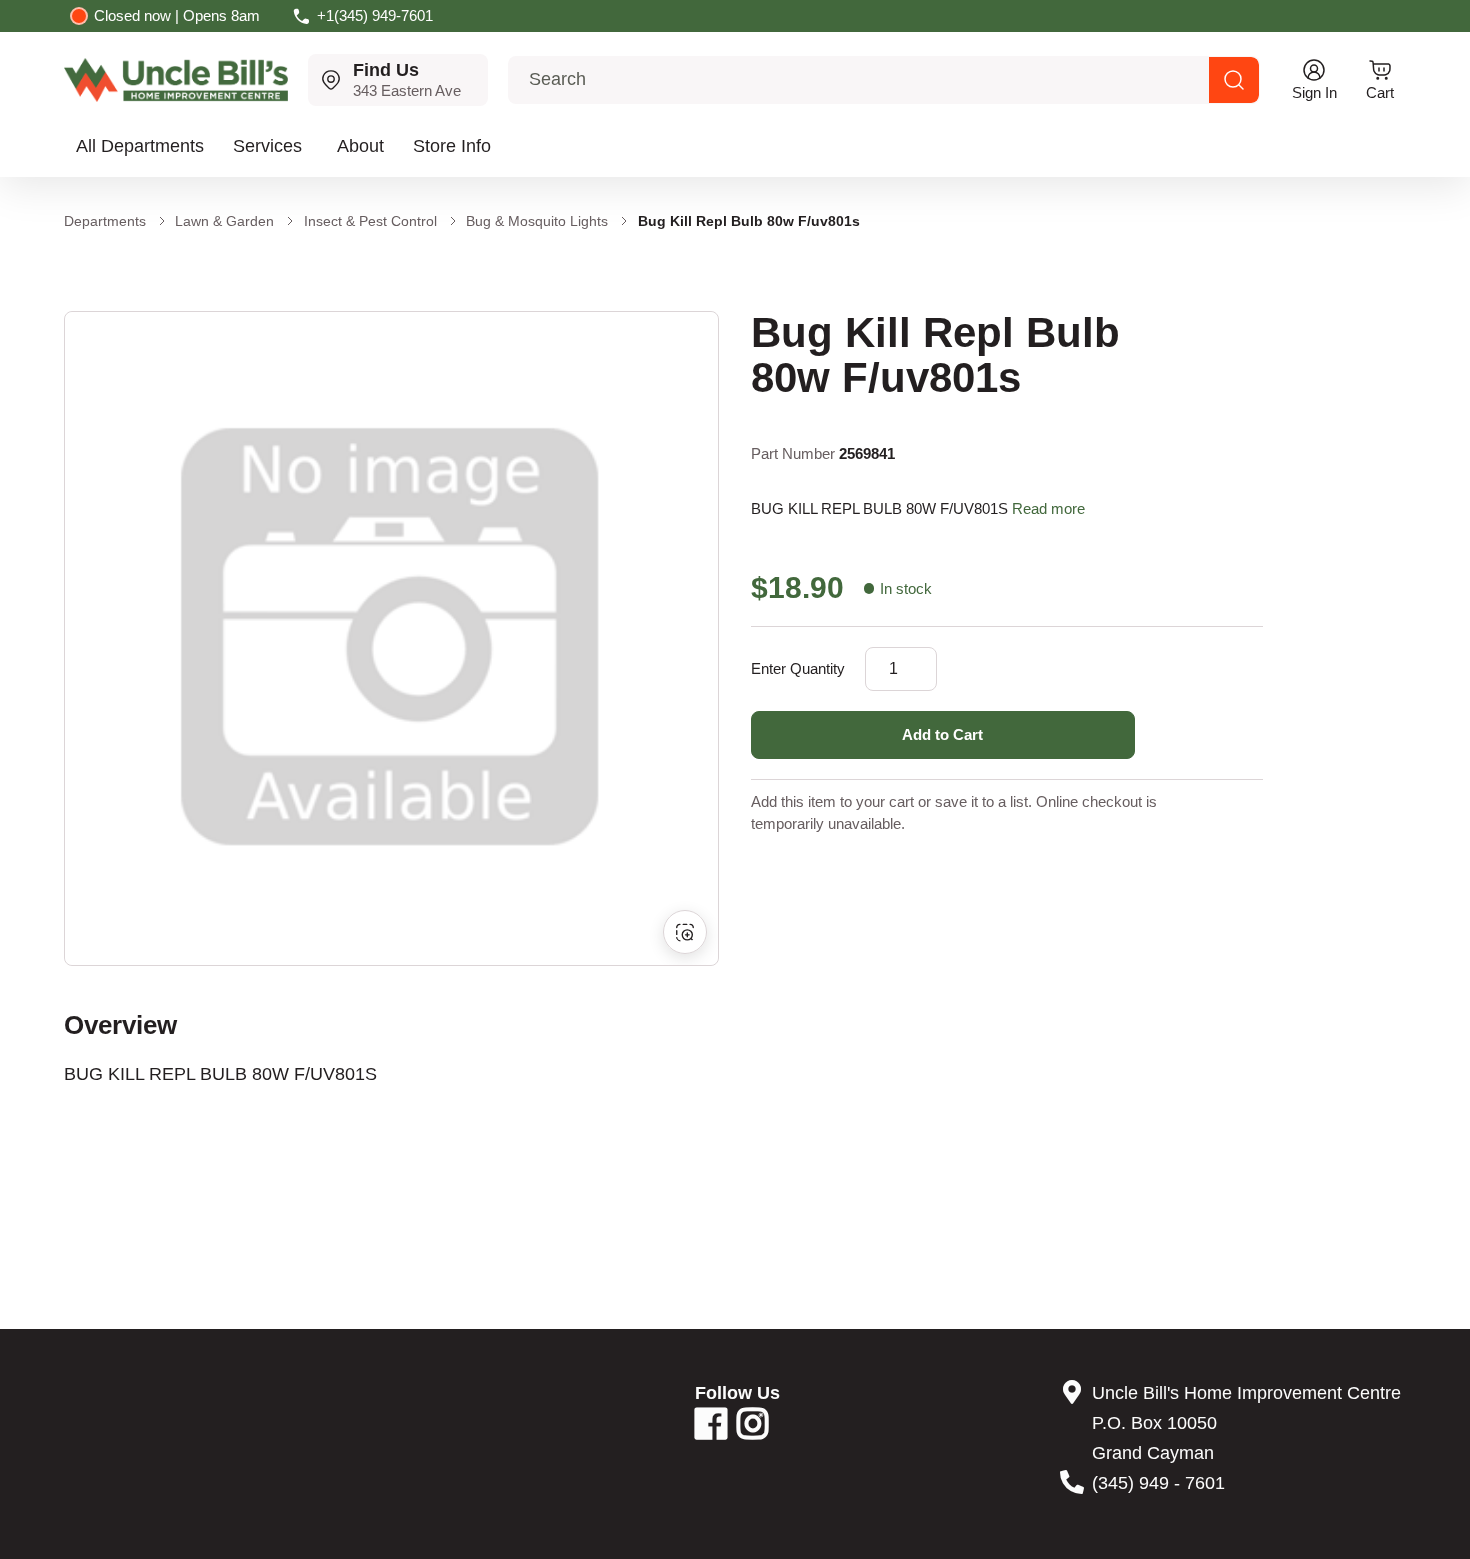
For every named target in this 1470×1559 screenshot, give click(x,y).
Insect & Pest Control (370, 221)
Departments (105, 221)
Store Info (452, 146)
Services (267, 146)
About (360, 146)
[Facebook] (711, 1431)
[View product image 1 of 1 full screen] (391, 638)
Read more (1048, 508)
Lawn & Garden (224, 221)
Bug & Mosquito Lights (537, 221)
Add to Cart (942, 734)
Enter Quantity (798, 668)
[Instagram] (753, 1431)
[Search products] (1234, 80)
